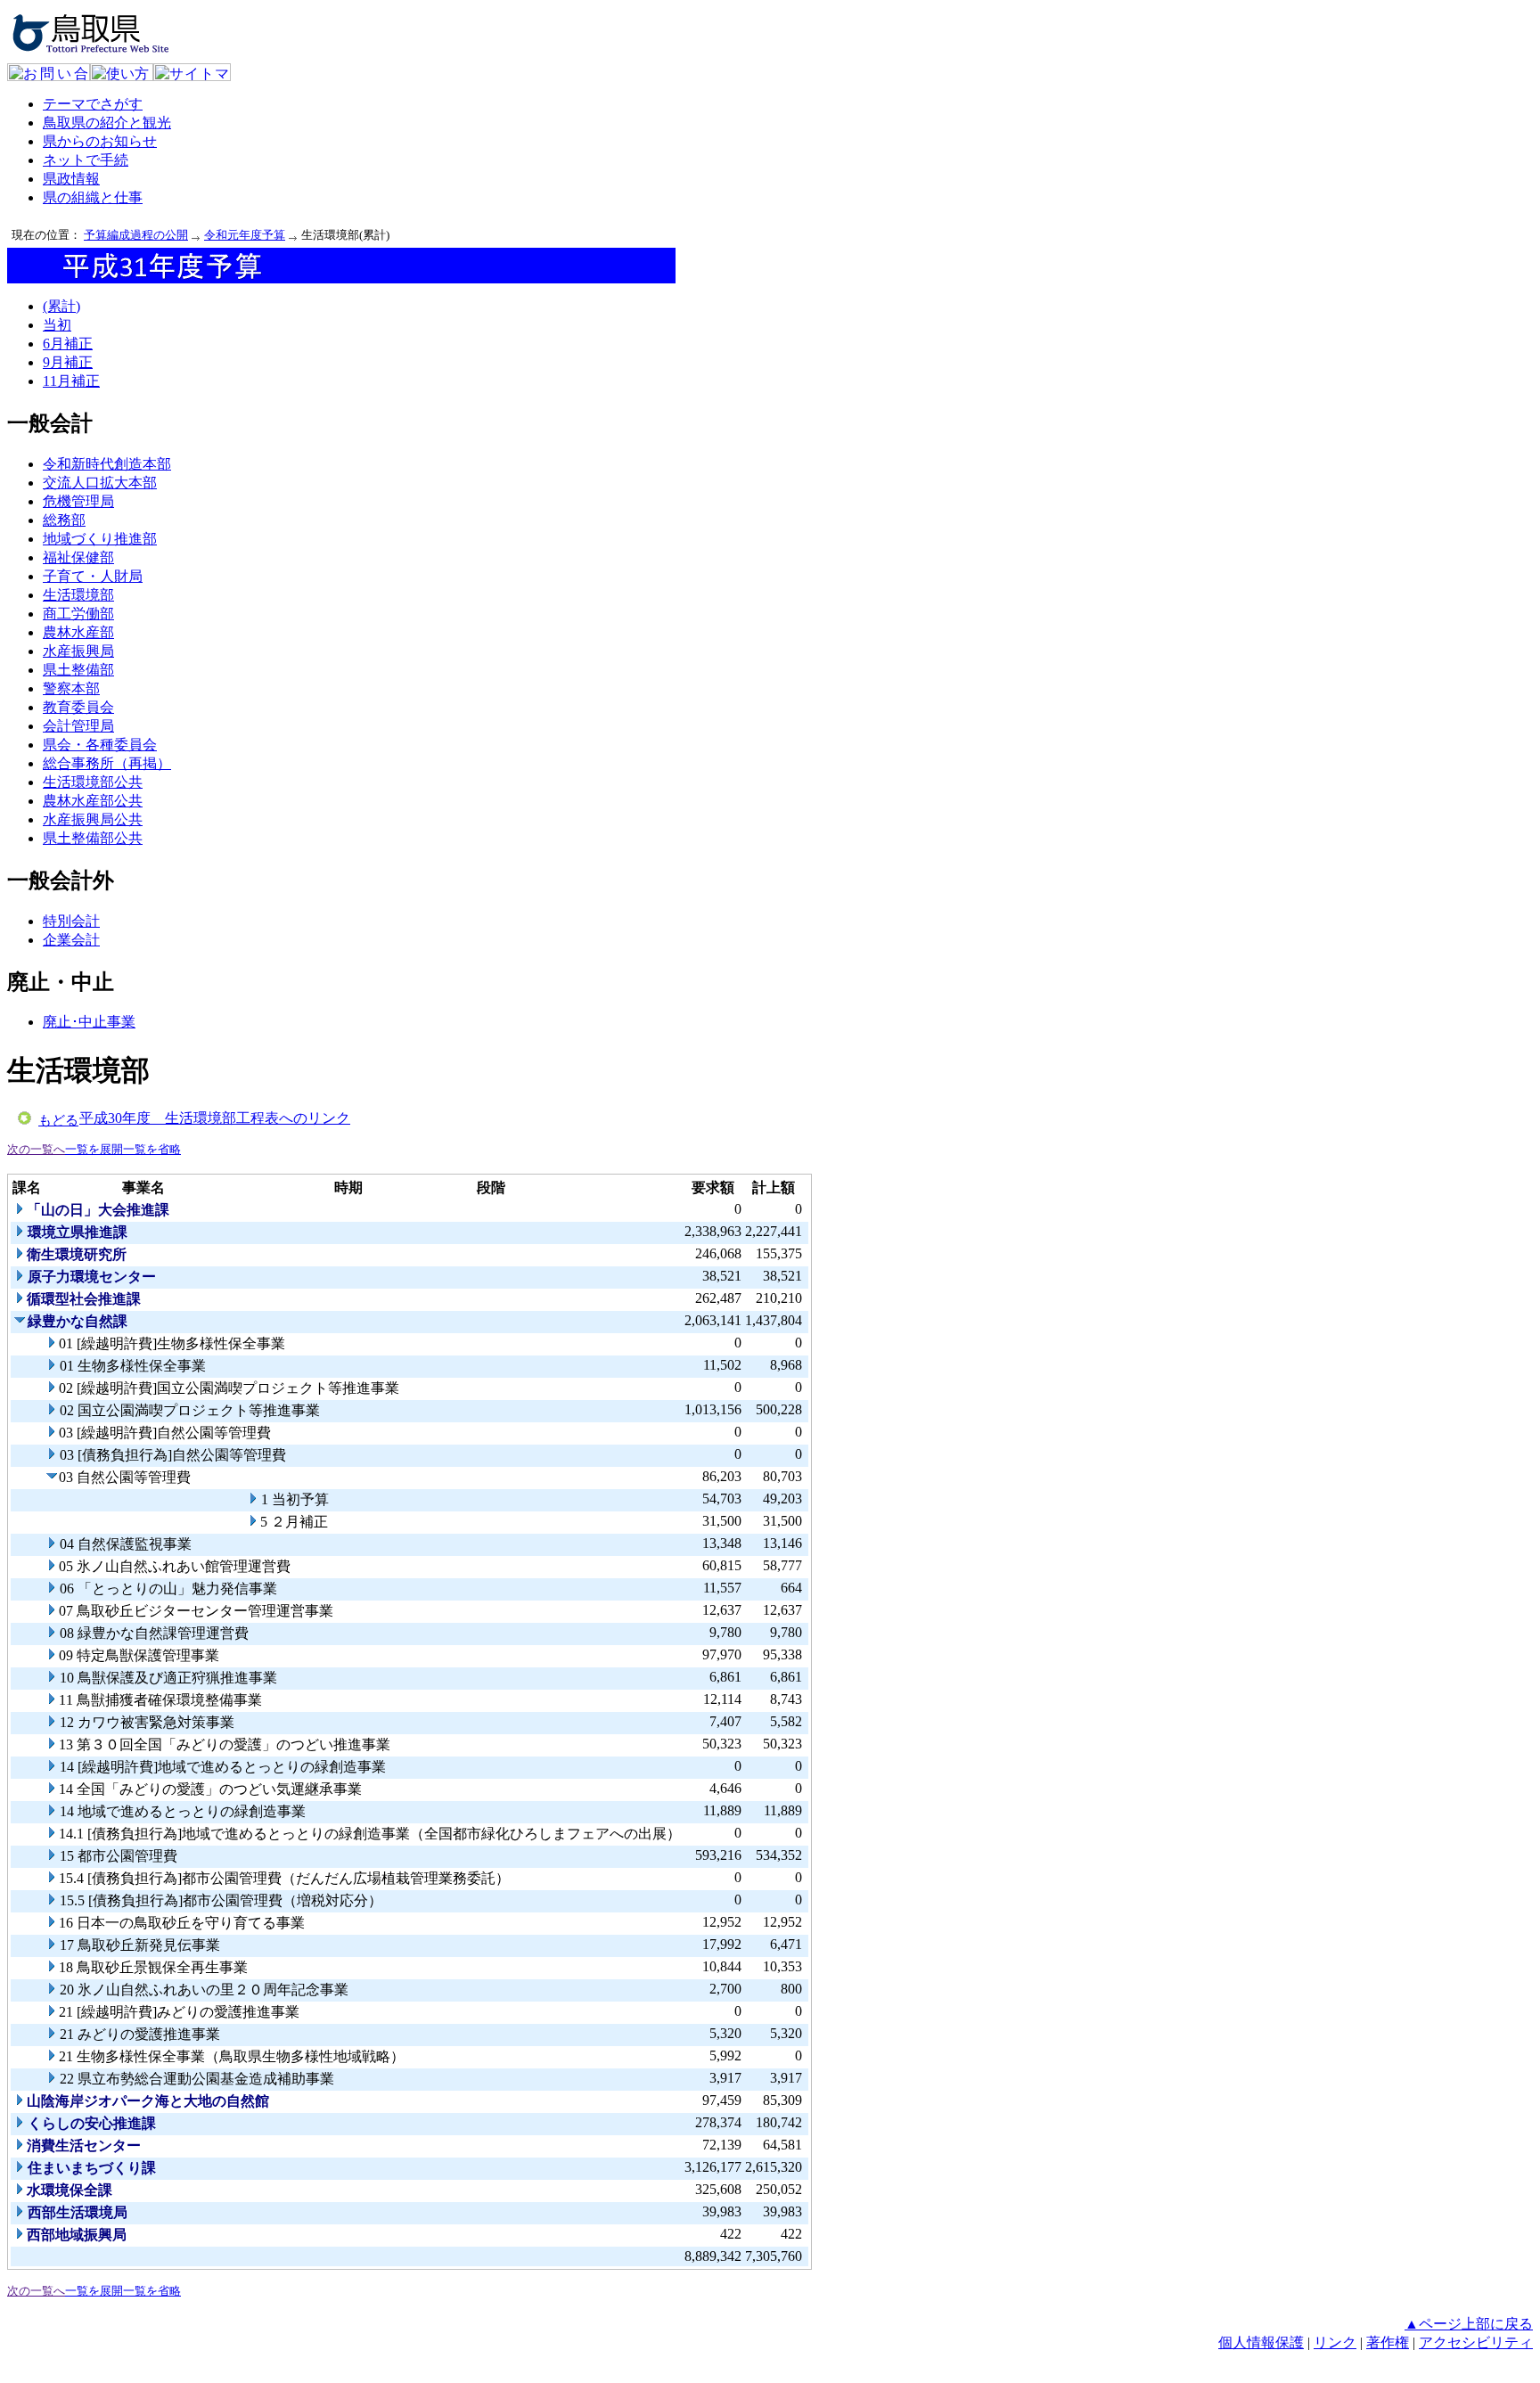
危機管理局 (78, 501)
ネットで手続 (86, 160)
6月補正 (68, 344)
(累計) (61, 306)
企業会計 (71, 940)
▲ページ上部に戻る (1469, 2324)
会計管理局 (78, 726)
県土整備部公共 (93, 838)
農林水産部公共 (93, 801)
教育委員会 (78, 707)
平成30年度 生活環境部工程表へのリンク (215, 1118)
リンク (1335, 2342)
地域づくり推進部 (100, 539)
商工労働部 (78, 614)
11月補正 (71, 381)
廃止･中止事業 (89, 1022)
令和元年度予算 (245, 235)
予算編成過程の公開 (136, 235)
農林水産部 (78, 632)
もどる (58, 1120)
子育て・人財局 (93, 576)
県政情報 (71, 179)
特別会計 (71, 921)
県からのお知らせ (100, 141)
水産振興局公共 (93, 819)
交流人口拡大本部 (100, 483)
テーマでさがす (93, 104)
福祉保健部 (78, 557)
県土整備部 (78, 670)
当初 (57, 325)
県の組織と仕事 (93, 197)
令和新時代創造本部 (107, 464)
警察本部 (71, 688)
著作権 (1388, 2342)
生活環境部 (78, 595)
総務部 (64, 520)
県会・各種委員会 (100, 745)
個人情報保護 (1261, 2342)
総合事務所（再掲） (107, 763)
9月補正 (68, 362)
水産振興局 (78, 651)
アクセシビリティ (1476, 2342)
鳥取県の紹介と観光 (107, 123)
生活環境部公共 (93, 782)
